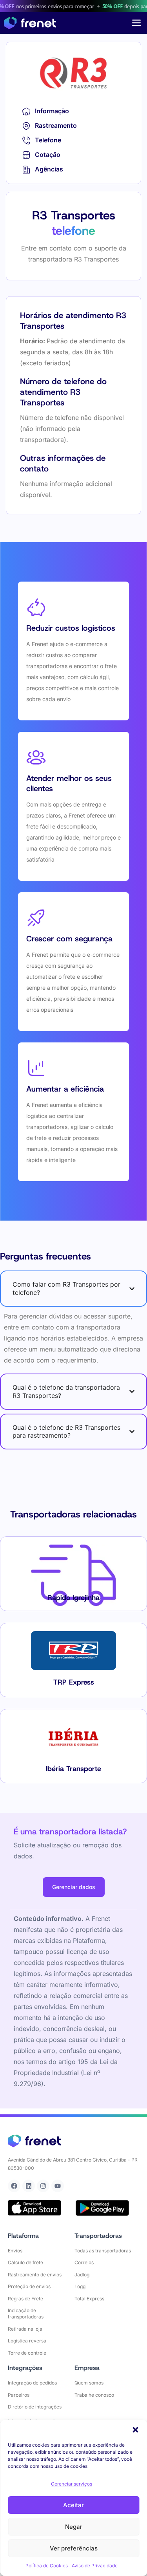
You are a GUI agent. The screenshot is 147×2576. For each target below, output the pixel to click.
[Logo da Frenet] (30, 23)
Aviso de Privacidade (95, 2566)
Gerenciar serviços (72, 2484)
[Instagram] (43, 2186)
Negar (74, 2527)
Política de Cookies (47, 2566)
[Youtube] (58, 2186)
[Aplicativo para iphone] (34, 2208)
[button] (135, 2430)
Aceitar (73, 2505)
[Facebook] (14, 2186)
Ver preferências (74, 2548)
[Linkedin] (29, 2186)
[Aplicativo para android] (102, 2208)
